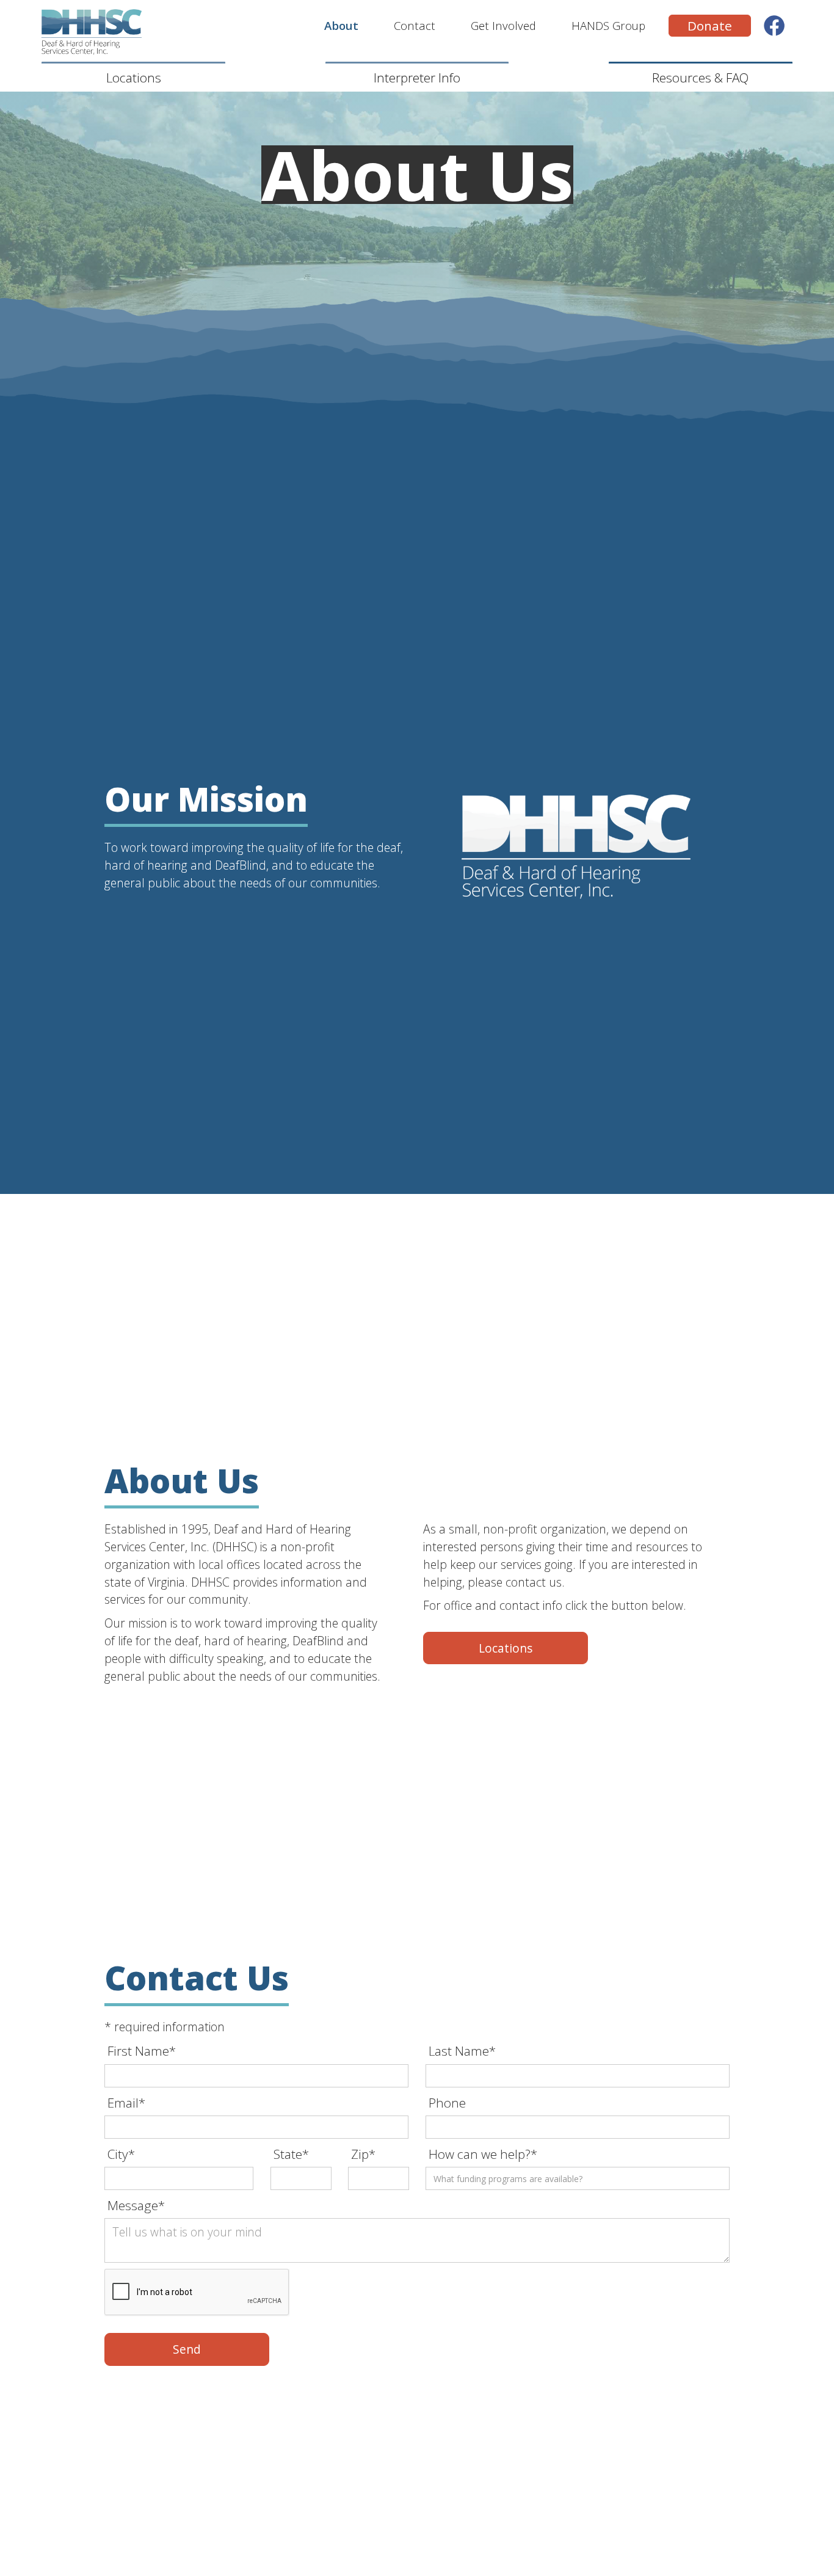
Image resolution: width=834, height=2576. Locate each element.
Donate (710, 26)
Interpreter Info (417, 78)
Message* (136, 2205)
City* (121, 2154)
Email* (126, 2103)
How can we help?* (483, 2154)
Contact (415, 25)
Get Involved (503, 25)
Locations (134, 78)
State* (291, 2154)
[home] (96, 32)
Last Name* (462, 2051)
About (341, 25)
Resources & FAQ (700, 78)
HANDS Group (608, 25)
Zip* (363, 2154)
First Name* (142, 2051)
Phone (447, 2103)
